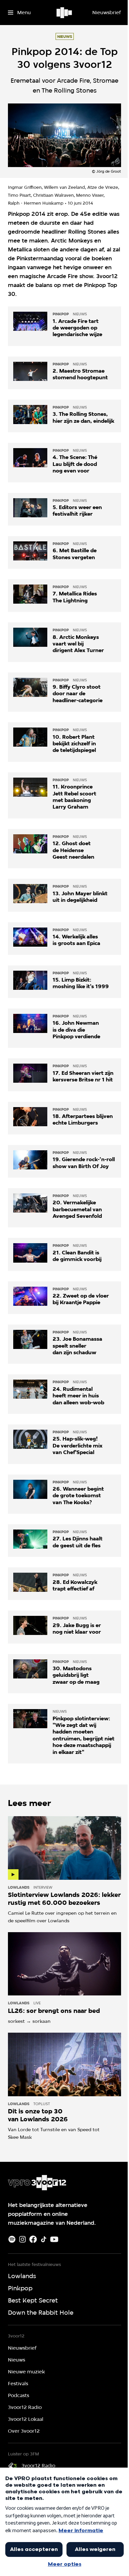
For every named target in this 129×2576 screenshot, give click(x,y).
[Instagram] (22, 2239)
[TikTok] (44, 2239)
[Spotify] (12, 2239)
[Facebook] (33, 2239)
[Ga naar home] (65, 13)
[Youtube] (54, 2239)
